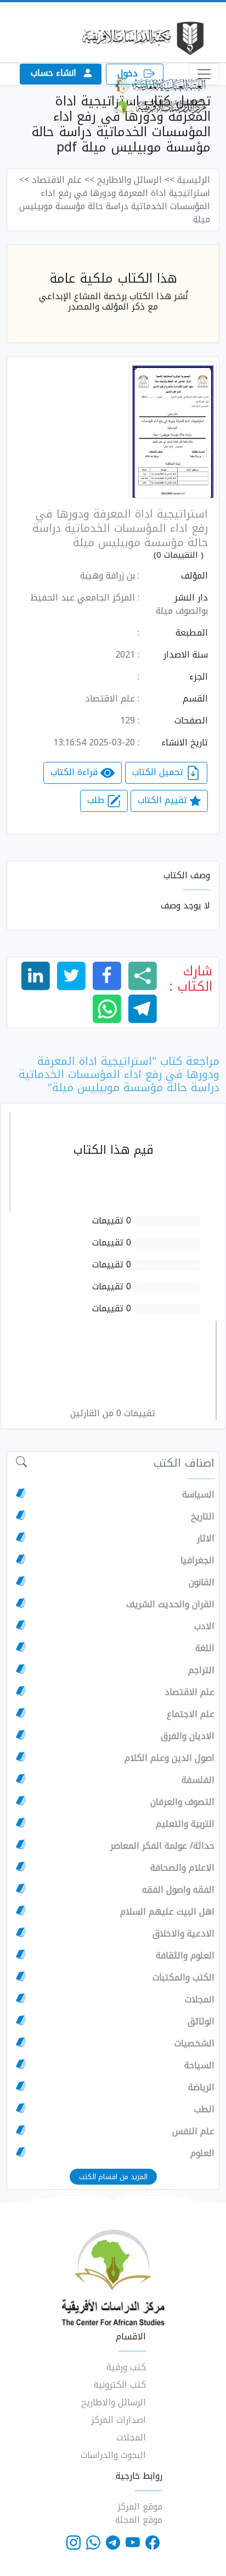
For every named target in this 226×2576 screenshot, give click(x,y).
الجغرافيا (197, 1561)
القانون (202, 1582)
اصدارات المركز (118, 2420)
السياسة (198, 1495)
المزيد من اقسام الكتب (113, 2177)
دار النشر (191, 598)
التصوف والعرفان (182, 1802)
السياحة (199, 2066)
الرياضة (201, 2087)
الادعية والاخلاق (183, 1934)
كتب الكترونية (120, 2385)
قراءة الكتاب (75, 772)
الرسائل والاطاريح (114, 2402)
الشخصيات (194, 2044)
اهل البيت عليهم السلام (167, 1912)
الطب (204, 2109)
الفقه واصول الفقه (178, 1890)
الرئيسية (194, 180)
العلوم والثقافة (185, 1956)
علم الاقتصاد (190, 1692)
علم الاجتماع (191, 1714)
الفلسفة (198, 1780)
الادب (204, 1626)
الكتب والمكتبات (183, 1978)
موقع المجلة (139, 2520)
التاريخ (203, 1517)
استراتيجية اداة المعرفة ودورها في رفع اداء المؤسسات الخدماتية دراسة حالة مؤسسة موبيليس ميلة (120, 528)
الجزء (199, 677)
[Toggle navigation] (204, 74)
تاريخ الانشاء (185, 743)
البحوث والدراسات (113, 2455)
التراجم (201, 1670)
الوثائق (201, 2022)
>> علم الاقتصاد (63, 180)
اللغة (205, 1648)
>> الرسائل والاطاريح (136, 180)
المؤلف (194, 576)
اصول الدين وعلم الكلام (169, 1758)
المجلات (200, 2000)
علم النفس (193, 2131)
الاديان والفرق (188, 1736)
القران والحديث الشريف (170, 1604)
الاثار (206, 1539)
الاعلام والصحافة (182, 1868)
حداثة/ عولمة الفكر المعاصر (162, 1846)
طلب (97, 800)
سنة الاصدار (186, 655)
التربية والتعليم (185, 1824)
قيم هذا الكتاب (114, 1150)
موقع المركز (140, 2507)
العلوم (202, 2153)
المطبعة (192, 633)
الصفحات (191, 721)
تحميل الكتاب (159, 772)
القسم (195, 699)
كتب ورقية (126, 2367)
